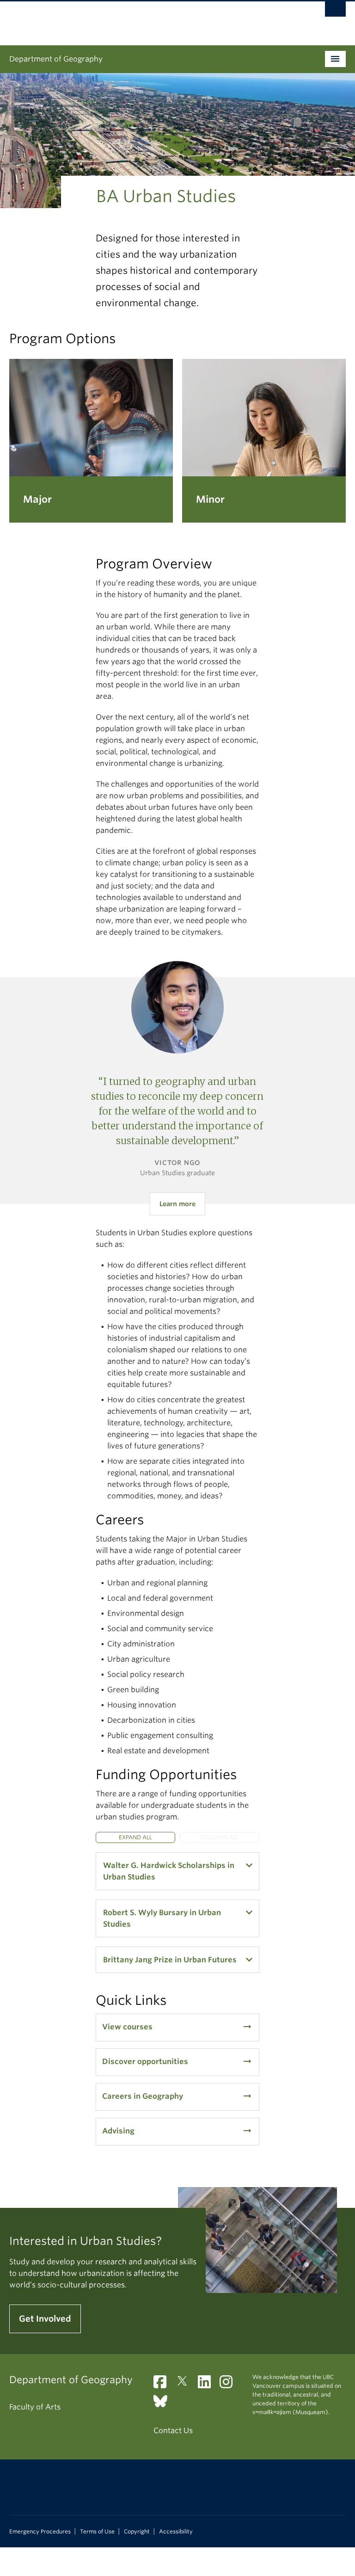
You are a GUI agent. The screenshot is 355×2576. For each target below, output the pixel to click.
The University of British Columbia (152, 19)
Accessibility (176, 2532)
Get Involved (45, 2319)
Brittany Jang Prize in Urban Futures (170, 1960)
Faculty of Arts (35, 2407)
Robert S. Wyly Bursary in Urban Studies (162, 1918)
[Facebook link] (163, 2385)
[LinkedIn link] (208, 2385)
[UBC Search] (335, 12)
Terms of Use (97, 2532)
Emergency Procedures (40, 2532)
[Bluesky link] (164, 2404)
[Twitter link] (186, 2385)
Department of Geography (56, 59)
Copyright (137, 2532)
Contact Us (173, 2431)
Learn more (177, 1204)
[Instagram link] (230, 2385)
